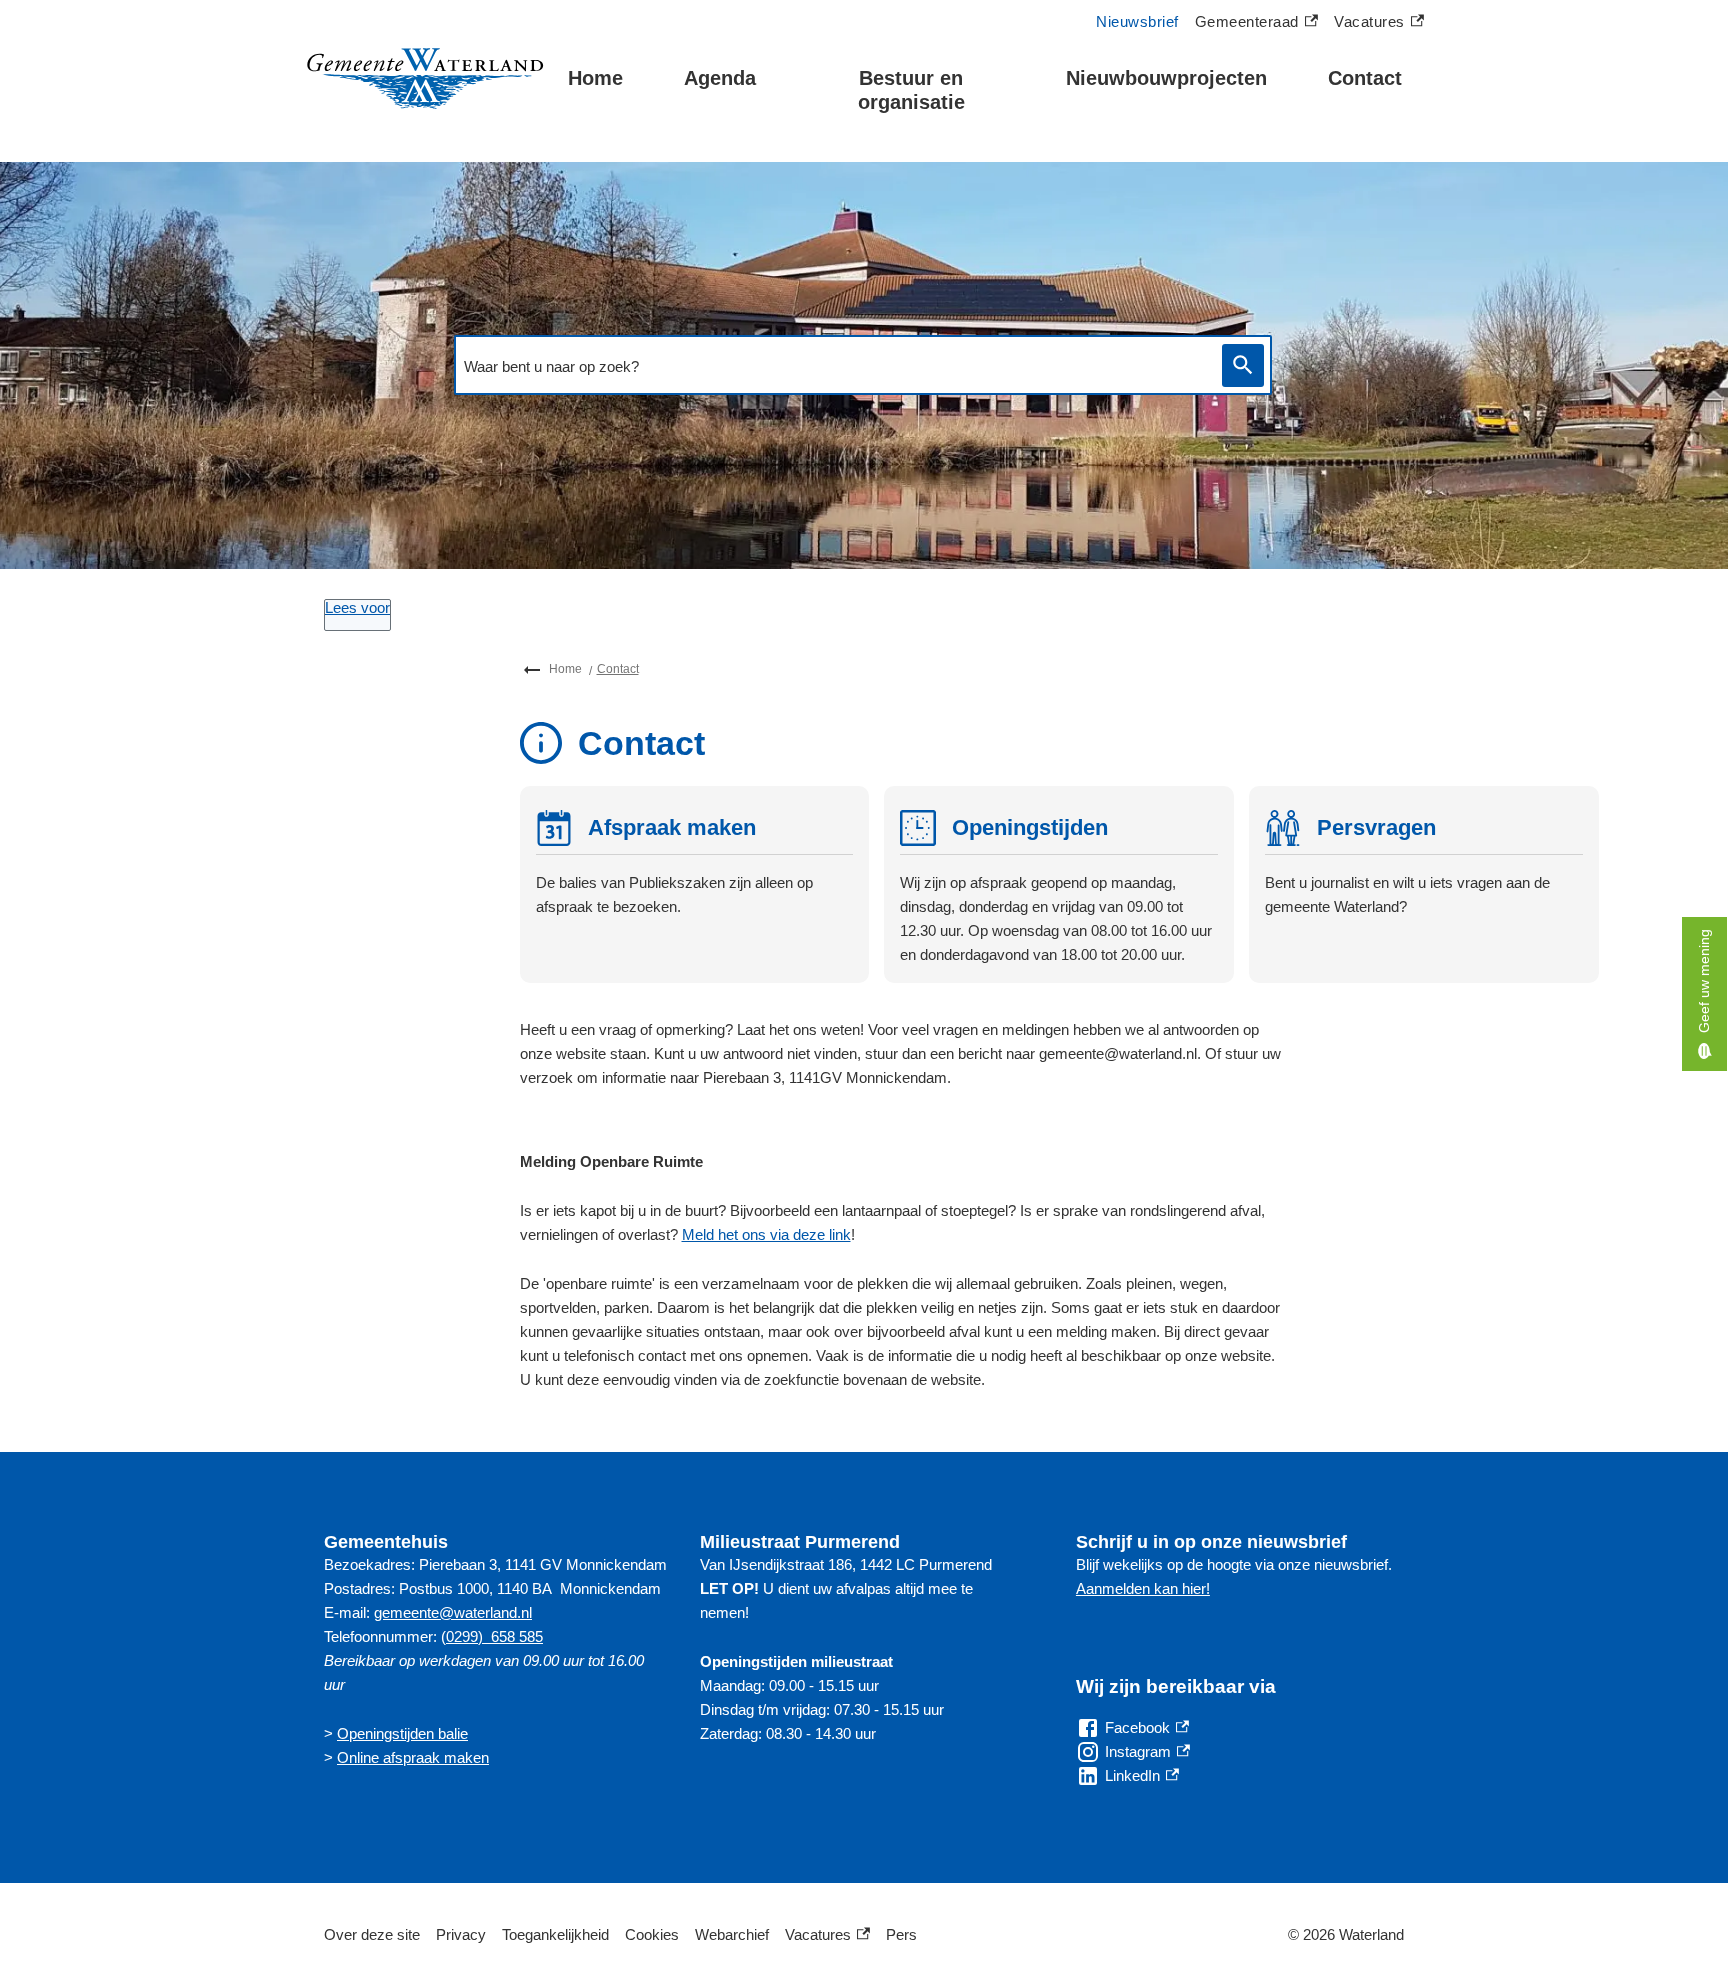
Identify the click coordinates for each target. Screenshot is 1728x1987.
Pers (901, 1934)
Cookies (652, 1934)
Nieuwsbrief (1137, 21)
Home (595, 78)
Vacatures (1379, 24)
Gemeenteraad (1247, 24)
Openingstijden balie (402, 1733)
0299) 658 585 (494, 1636)
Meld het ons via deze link (766, 1234)
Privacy (461, 1934)
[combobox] (833, 367)
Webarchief (732, 1934)
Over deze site (372, 1934)
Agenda (720, 78)
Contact (1365, 78)
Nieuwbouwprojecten (1166, 78)
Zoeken (1243, 365)
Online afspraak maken (413, 1757)
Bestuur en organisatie (911, 90)
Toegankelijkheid (555, 1934)
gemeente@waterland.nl (453, 1612)
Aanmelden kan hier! (1143, 1588)
